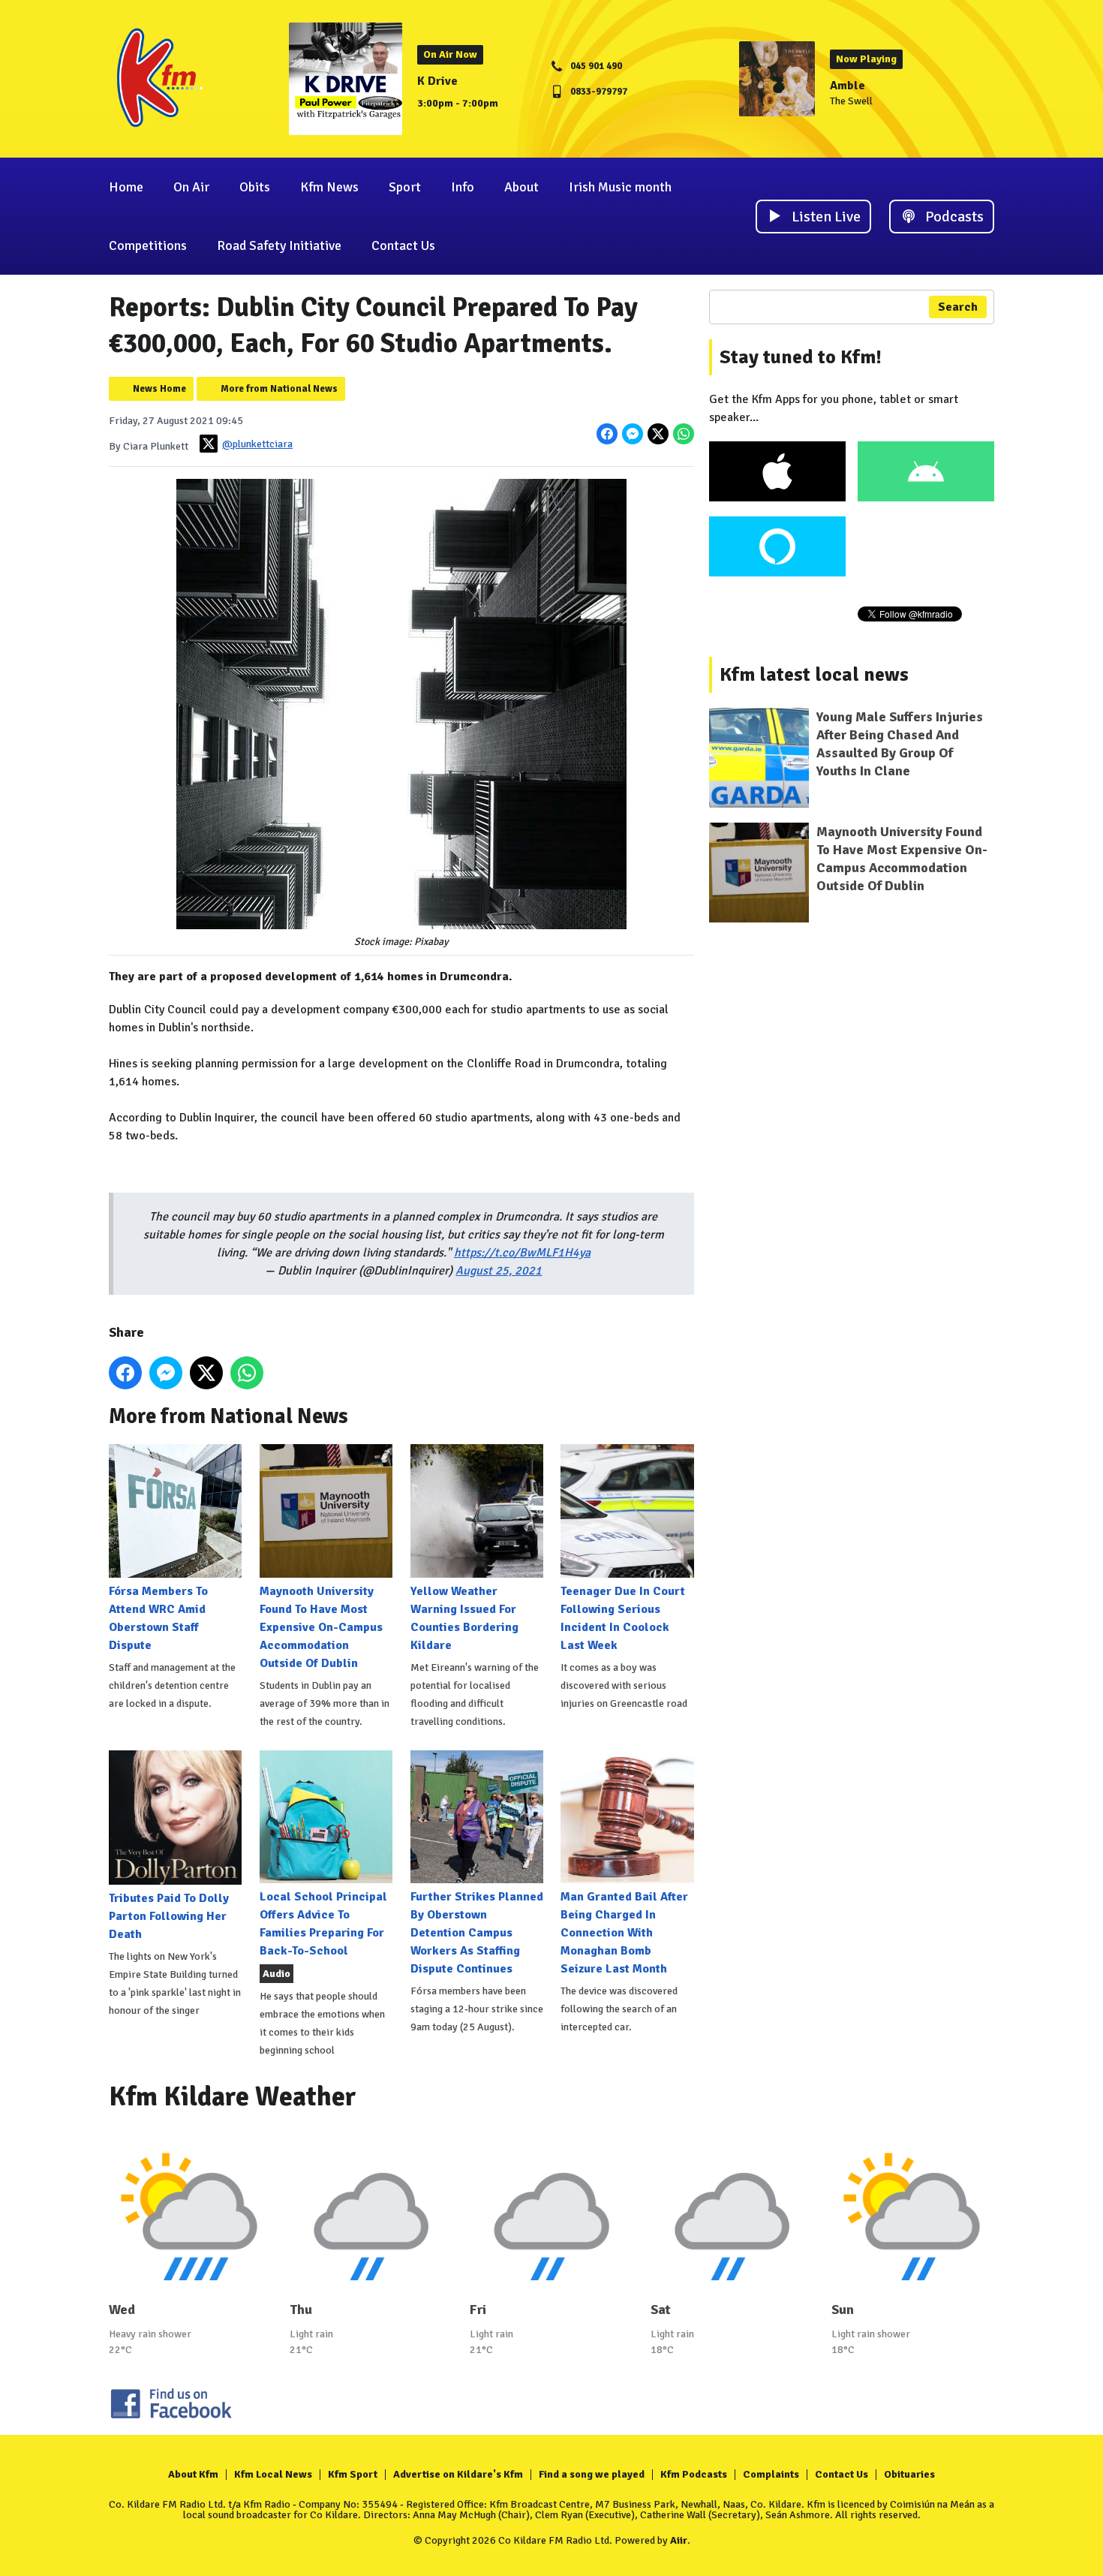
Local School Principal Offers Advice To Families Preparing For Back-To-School (323, 1924)
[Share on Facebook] (607, 434)
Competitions (148, 245)
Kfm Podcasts (694, 2474)
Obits (255, 187)
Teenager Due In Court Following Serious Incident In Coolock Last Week (623, 1618)
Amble (848, 86)
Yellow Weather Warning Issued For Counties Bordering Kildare (464, 1618)
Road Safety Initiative (279, 245)
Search (958, 307)
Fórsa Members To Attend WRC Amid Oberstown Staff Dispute (158, 1618)
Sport (405, 187)
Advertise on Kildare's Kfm (458, 2474)
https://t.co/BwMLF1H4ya (522, 1253)
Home (126, 187)
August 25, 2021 (499, 1271)
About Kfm (193, 2474)
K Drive (437, 81)
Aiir (679, 2540)
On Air (191, 187)
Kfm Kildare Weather (233, 2097)
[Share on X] (658, 434)
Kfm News (329, 187)
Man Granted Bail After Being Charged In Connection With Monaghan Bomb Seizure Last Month (624, 1933)
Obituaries (909, 2474)
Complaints (771, 2474)
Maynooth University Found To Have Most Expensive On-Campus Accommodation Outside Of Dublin (321, 1627)
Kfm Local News (273, 2474)
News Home (159, 389)
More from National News (279, 389)
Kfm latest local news (814, 675)
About (521, 187)
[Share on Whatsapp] (684, 434)
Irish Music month (620, 187)
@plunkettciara (257, 444)
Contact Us (403, 245)
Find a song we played (592, 2474)
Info (463, 187)
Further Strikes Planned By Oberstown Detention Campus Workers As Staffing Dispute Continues (477, 1933)
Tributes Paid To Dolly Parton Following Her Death (169, 1916)
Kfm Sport (353, 2474)
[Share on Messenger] (633, 434)
